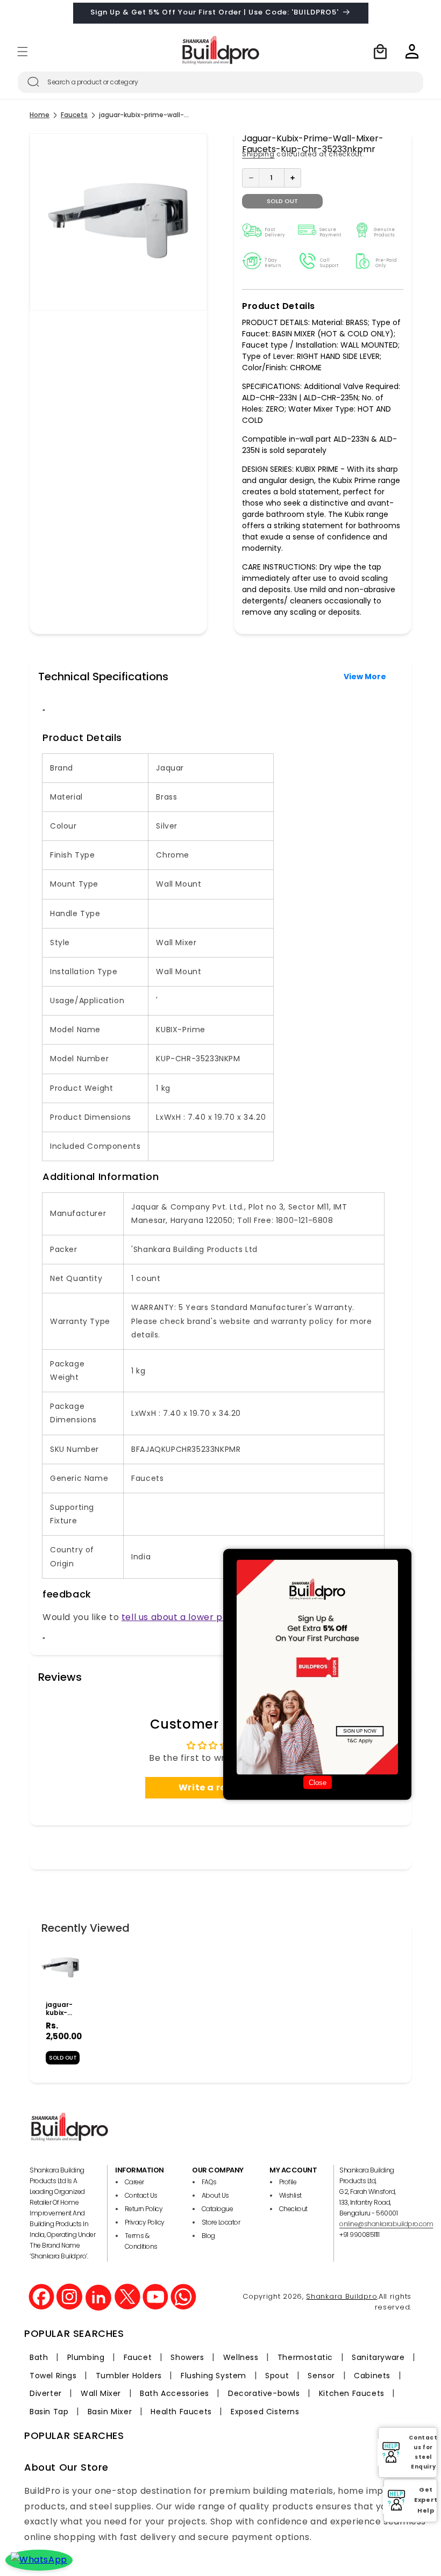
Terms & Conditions (141, 2241)
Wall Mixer (101, 2393)
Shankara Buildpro (342, 2296)
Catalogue (218, 2209)
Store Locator (221, 2222)
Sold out (282, 201)
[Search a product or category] (33, 82)
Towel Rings (53, 2376)
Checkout (293, 2209)
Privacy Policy (145, 2222)
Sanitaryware (378, 2357)
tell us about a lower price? (183, 1617)
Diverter (46, 2393)
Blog (208, 2236)
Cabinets (372, 2376)
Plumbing (86, 2357)
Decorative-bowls (264, 2393)
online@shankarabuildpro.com (386, 2224)
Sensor (321, 2376)
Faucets (74, 115)
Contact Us (141, 2195)
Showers (187, 2357)
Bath (39, 2357)
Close (318, 1782)
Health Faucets (181, 2412)
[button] (23, 52)
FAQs (209, 2182)
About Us (215, 2195)
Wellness (241, 2357)
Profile (288, 2182)
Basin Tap (49, 2412)
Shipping (258, 154)
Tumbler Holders (129, 2376)
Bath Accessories (175, 2393)
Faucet (138, 2357)
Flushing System (214, 2376)
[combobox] (220, 82)
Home (40, 115)
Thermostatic (305, 2357)
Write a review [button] (213, 1787)
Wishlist (290, 2195)
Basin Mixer (110, 2412)
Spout (277, 2376)
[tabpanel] (60, 2009)
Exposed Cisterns (265, 2412)
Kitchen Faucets (352, 2393)
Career (134, 2182)
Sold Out (63, 2058)
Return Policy (144, 2209)
